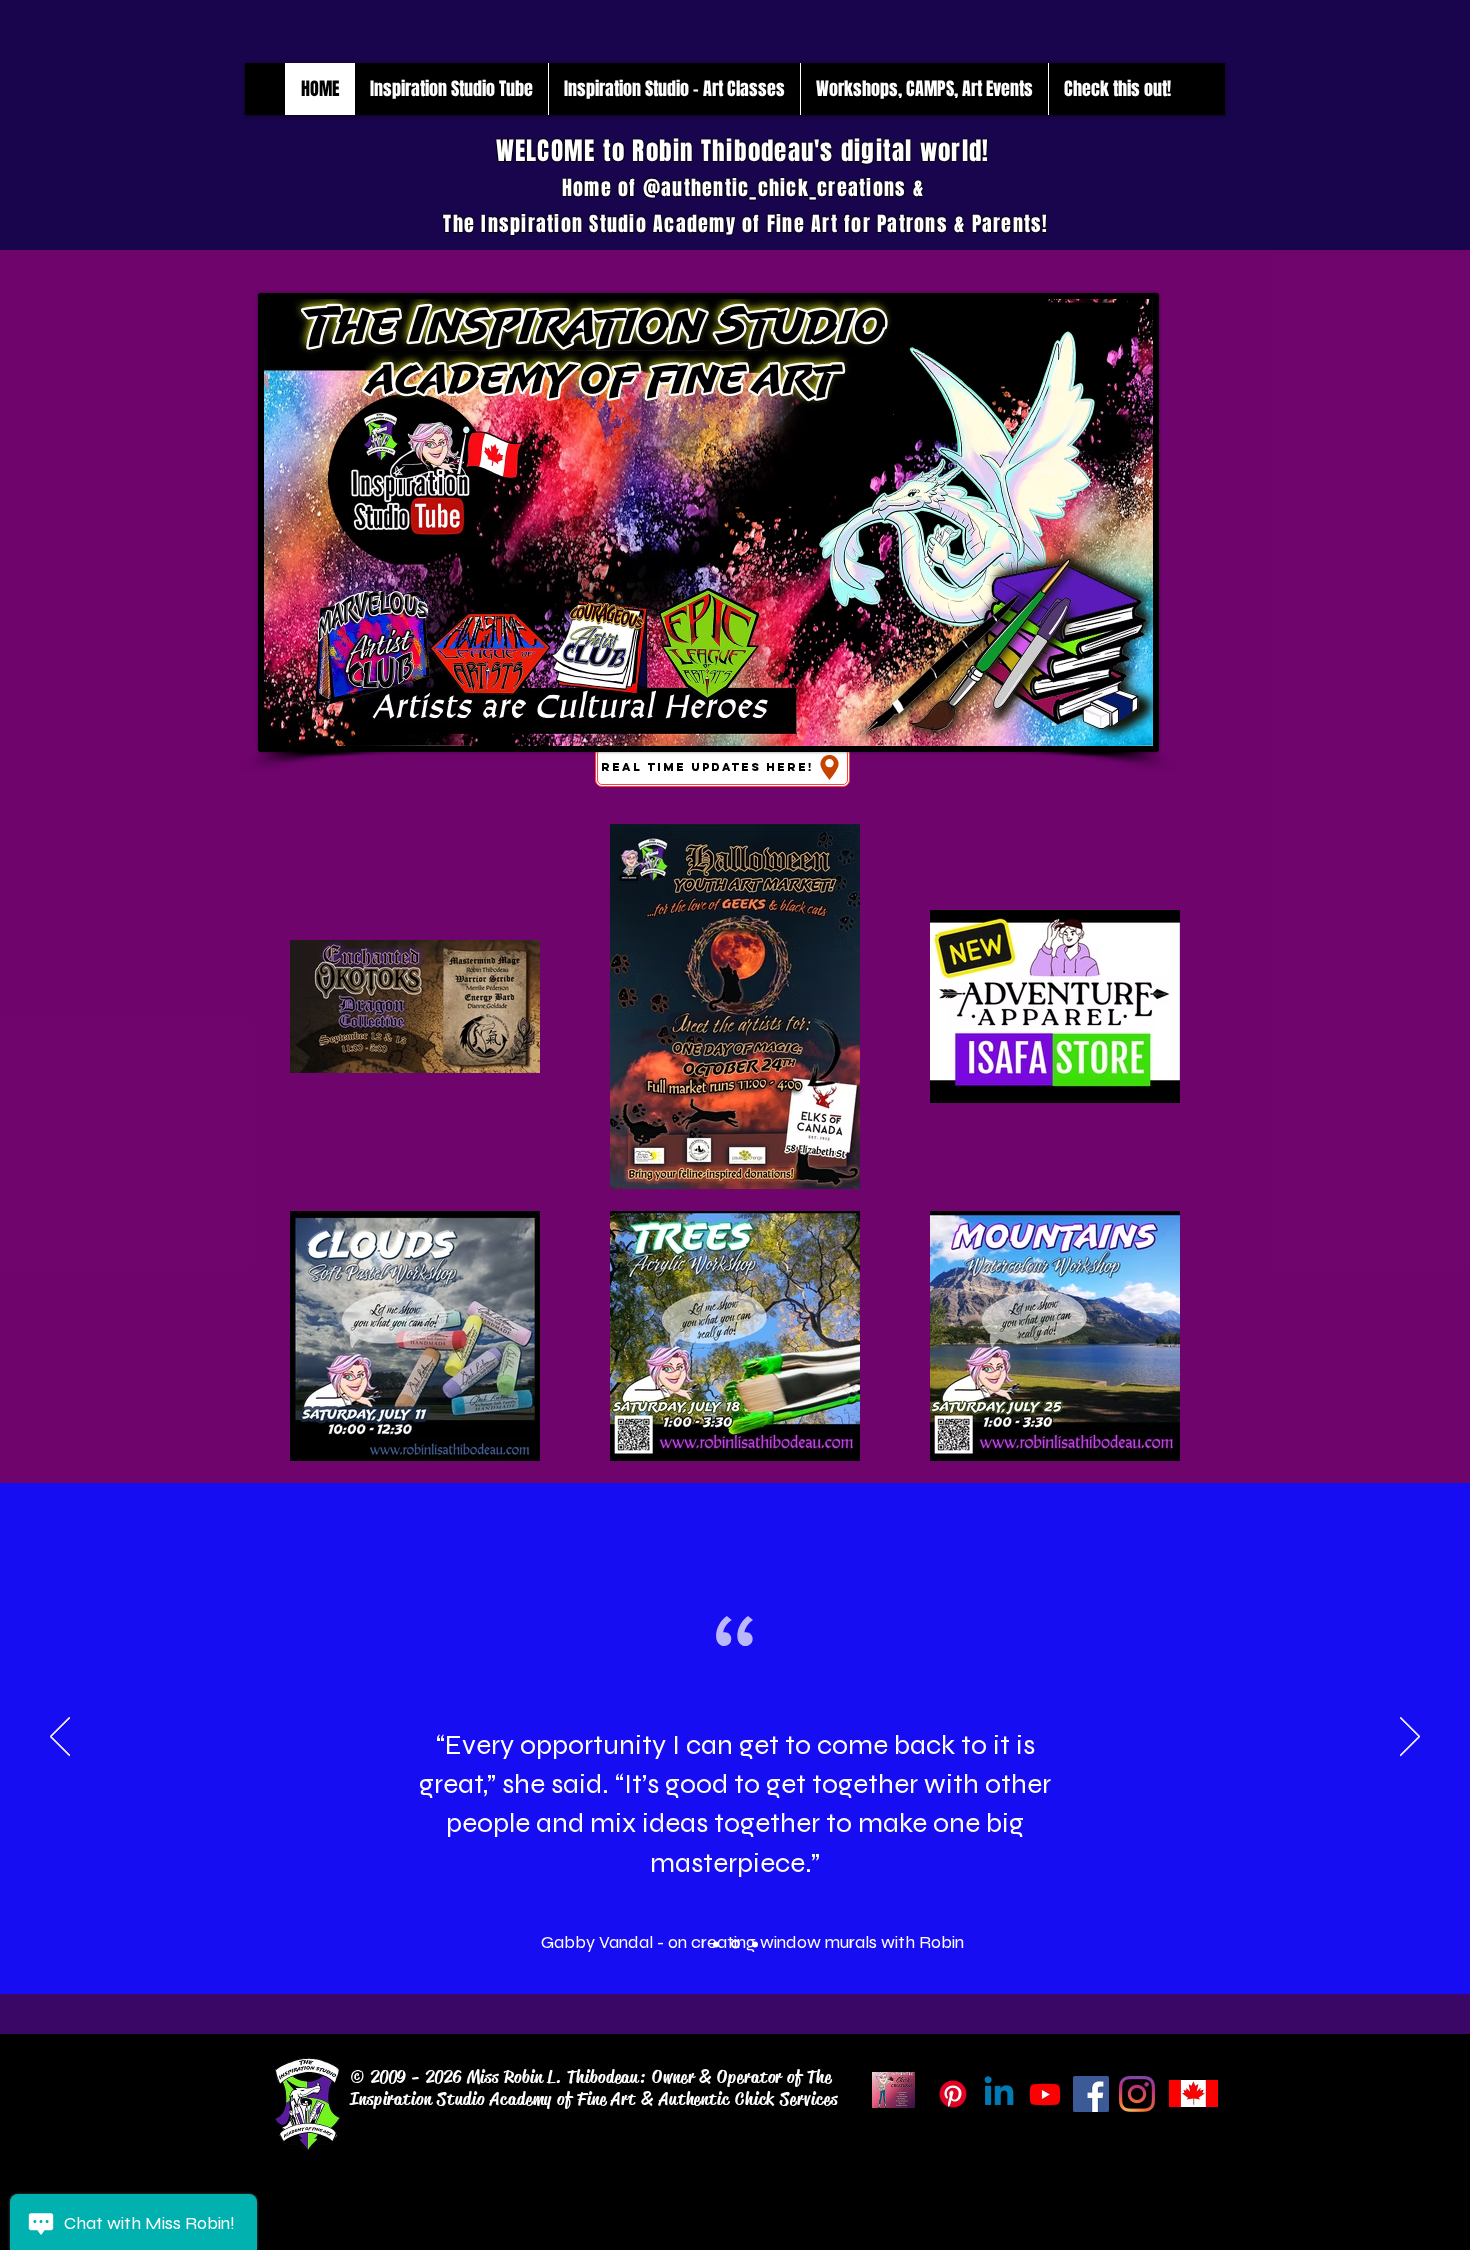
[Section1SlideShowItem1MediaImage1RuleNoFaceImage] (716, 1944)
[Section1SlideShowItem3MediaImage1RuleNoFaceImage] (755, 1944)
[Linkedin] (999, 2094)
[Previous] (60, 1738)
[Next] (1410, 1738)
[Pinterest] (953, 2094)
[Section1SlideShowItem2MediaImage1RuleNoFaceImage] (735, 1944)
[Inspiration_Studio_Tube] (1045, 2094)
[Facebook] (1091, 2094)
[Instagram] (1137, 2094)
